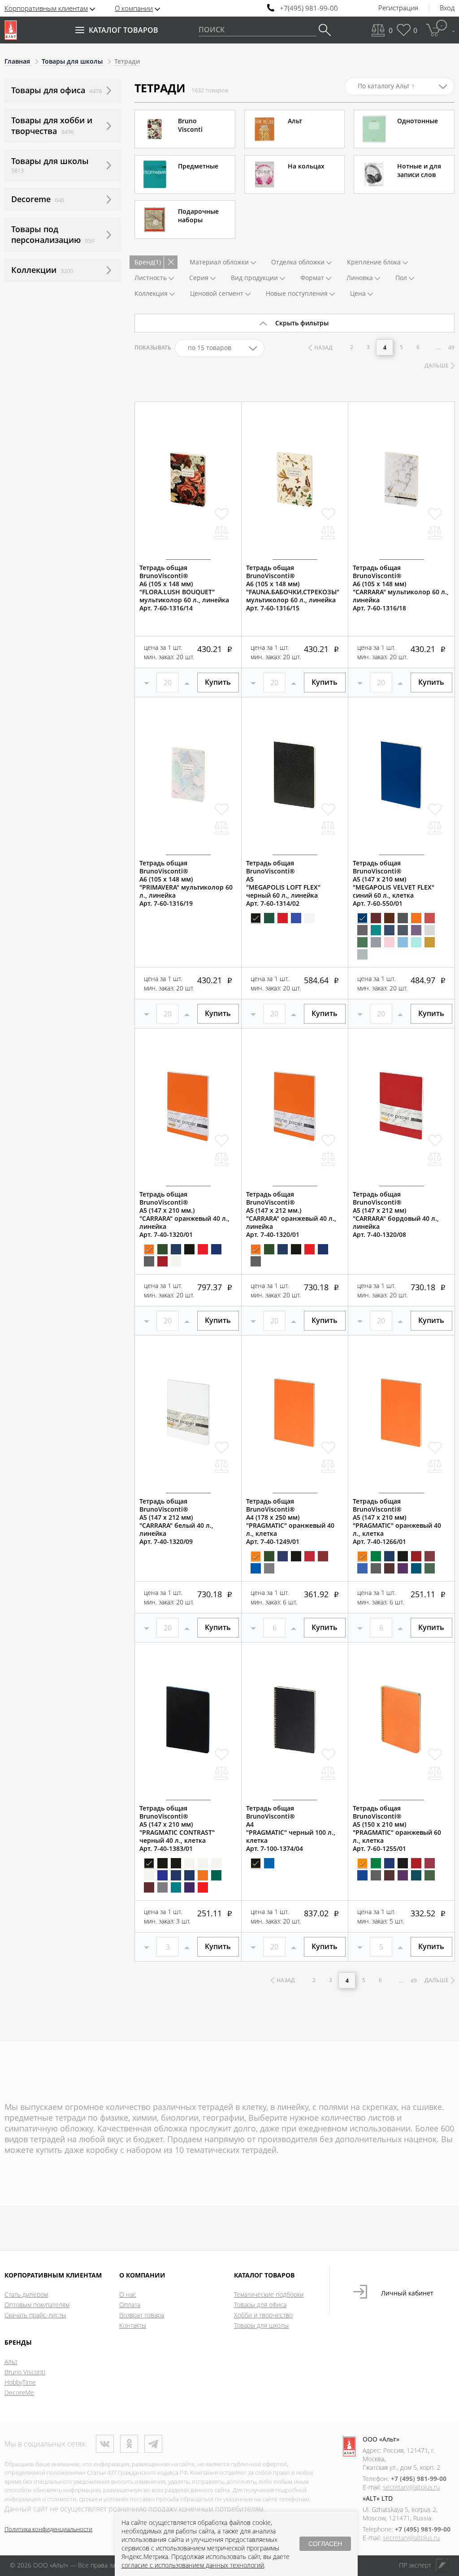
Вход (447, 8)
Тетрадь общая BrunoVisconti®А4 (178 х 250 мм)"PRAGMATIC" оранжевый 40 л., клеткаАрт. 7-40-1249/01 (290, 1521)
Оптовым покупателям (37, 2305)
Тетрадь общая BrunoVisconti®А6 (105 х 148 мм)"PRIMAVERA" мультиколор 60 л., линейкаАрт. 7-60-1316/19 (186, 883)
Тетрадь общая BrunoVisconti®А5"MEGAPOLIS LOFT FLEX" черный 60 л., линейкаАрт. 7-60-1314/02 (283, 883)
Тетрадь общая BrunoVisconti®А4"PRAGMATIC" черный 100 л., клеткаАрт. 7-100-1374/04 (291, 1828)
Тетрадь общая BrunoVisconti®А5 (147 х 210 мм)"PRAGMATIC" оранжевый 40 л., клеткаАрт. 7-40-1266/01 (397, 1521)
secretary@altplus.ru (411, 2487)
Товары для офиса (260, 2305)
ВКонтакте (105, 2444)
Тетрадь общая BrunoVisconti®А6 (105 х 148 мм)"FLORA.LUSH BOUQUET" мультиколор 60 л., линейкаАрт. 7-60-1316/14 (184, 588)
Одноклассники (129, 2444)
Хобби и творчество (263, 2315)
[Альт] (11, 30)
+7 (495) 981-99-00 (419, 2479)
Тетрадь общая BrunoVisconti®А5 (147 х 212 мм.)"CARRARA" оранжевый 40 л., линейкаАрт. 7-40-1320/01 (291, 1215)
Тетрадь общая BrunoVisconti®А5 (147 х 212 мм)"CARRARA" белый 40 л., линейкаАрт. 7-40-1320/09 (176, 1521)
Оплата (130, 2305)
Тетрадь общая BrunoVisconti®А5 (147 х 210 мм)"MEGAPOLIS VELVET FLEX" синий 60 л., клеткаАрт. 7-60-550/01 (394, 883)
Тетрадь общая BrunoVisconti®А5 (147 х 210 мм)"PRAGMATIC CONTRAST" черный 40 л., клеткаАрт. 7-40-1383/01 (177, 1828)
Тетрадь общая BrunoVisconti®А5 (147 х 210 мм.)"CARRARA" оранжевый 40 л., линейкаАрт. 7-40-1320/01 (184, 1215)
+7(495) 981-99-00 (309, 8)
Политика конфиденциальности (48, 2529)
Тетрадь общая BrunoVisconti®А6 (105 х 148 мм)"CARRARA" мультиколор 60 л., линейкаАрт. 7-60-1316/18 (401, 588)
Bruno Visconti (25, 2372)
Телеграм (153, 2444)
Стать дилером (26, 2294)
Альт (11, 2362)
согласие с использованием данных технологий (193, 2565)
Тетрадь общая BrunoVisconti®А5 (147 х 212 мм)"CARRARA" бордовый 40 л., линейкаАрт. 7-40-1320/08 (396, 1215)
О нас (128, 2294)
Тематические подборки (269, 2294)
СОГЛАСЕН (325, 2544)
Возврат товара (142, 2315)
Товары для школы (261, 2325)
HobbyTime (20, 2382)
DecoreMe (19, 2392)
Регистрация (398, 8)
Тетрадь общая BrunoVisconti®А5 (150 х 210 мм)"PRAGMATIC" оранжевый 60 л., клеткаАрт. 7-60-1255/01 (397, 1828)
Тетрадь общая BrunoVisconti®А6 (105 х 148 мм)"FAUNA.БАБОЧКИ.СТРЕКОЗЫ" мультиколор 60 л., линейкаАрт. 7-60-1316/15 (293, 588)
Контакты (133, 2325)
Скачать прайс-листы (35, 2315)
